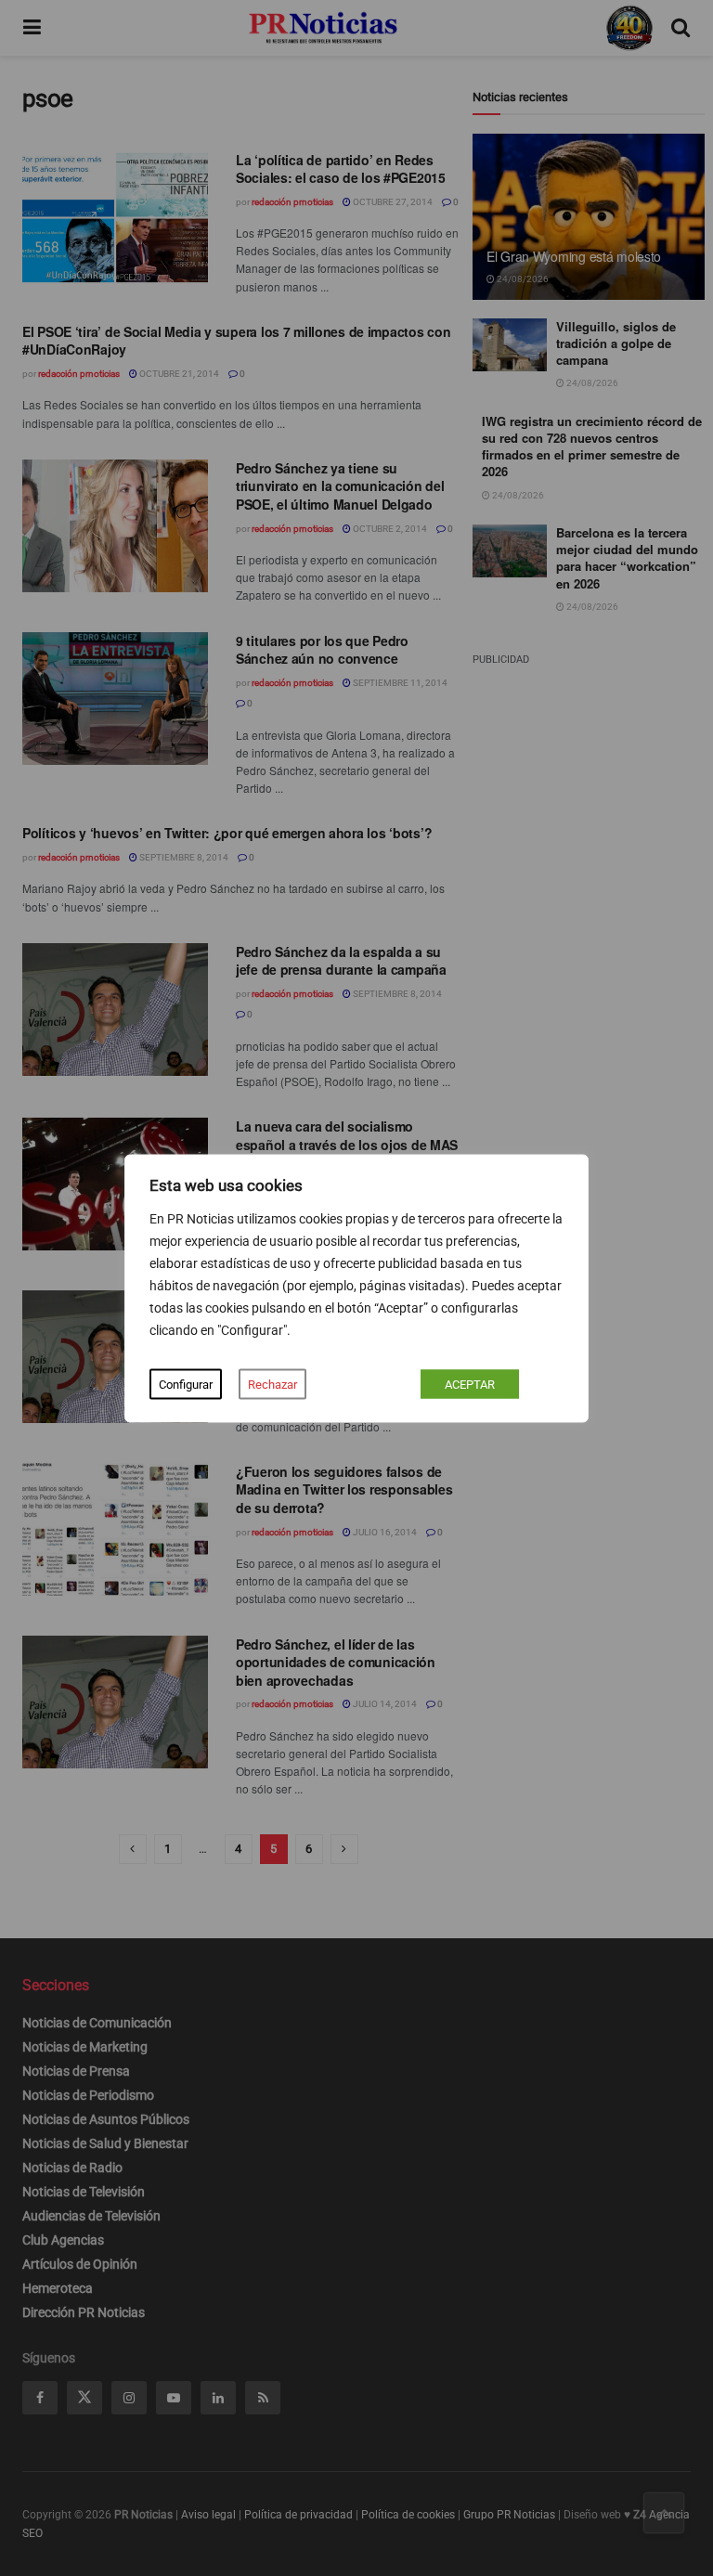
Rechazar (272, 1384)
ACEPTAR (470, 1384)
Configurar (186, 1384)
